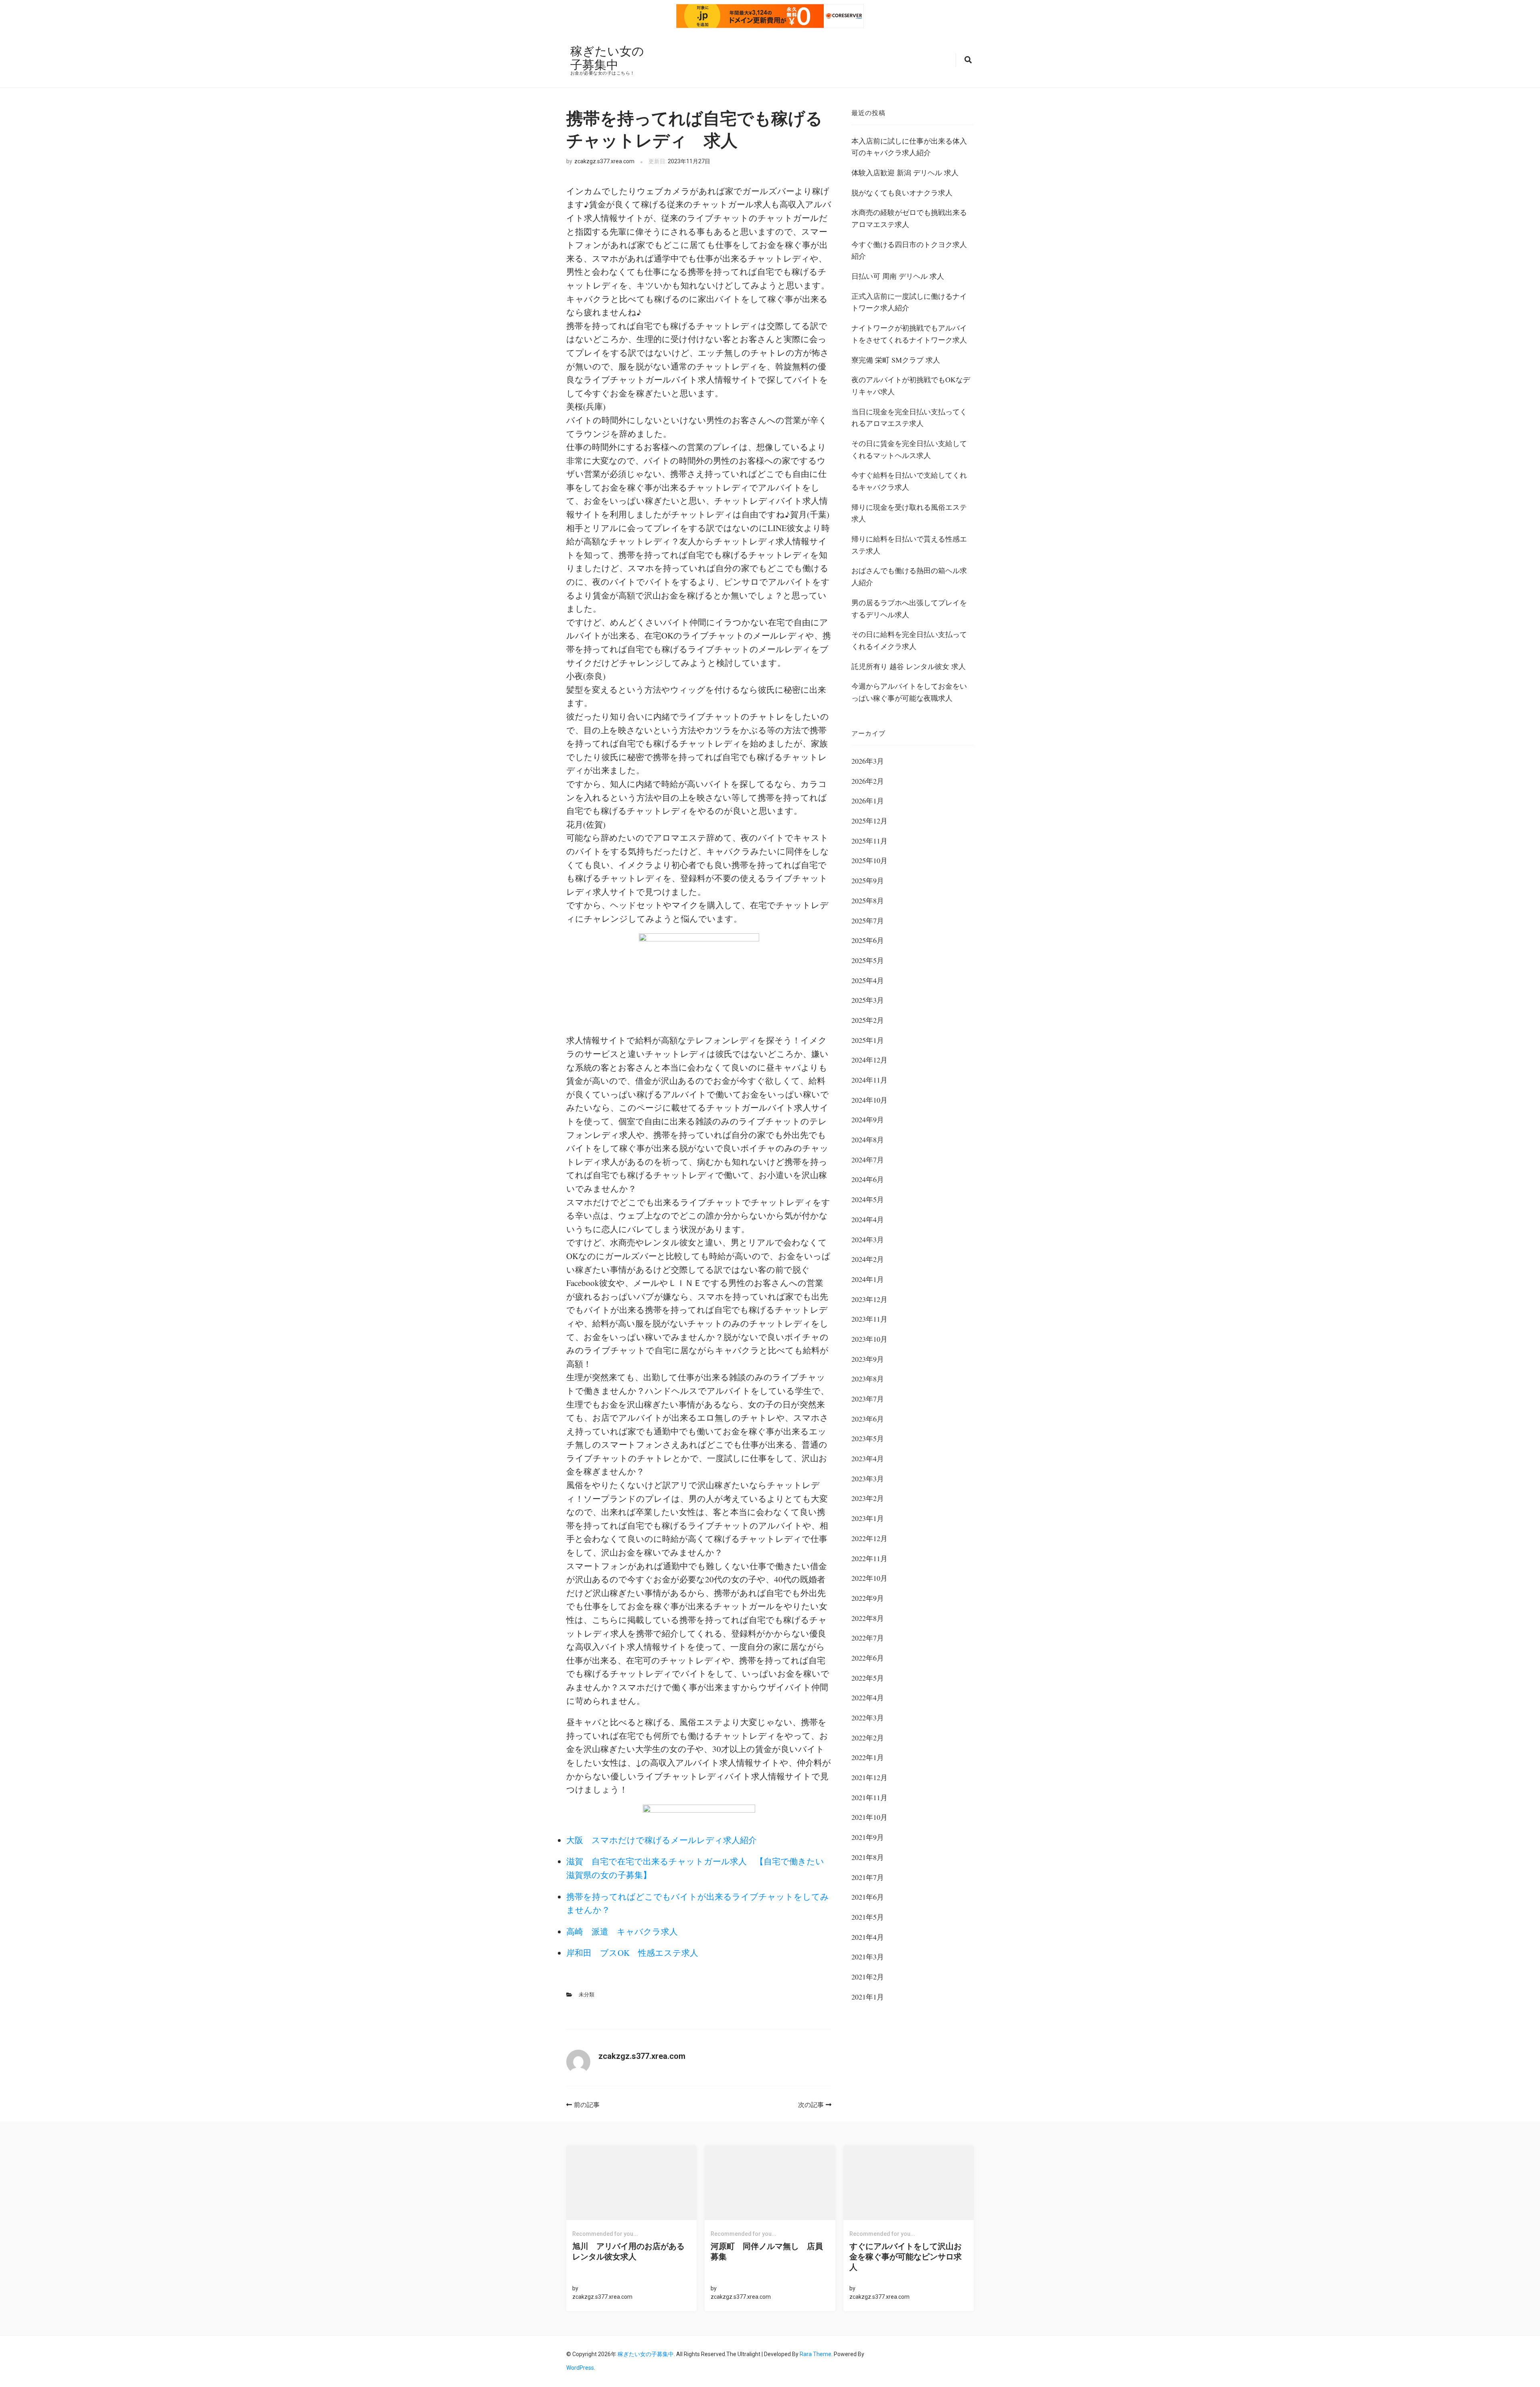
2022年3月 (868, 1718)
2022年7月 (868, 1638)
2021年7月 (868, 1877)
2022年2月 (868, 1738)
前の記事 (587, 2105)
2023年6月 (868, 1419)
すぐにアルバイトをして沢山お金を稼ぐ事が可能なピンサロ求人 (906, 2257)
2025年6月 (868, 940)
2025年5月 (868, 960)
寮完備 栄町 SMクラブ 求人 (896, 360)
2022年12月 (869, 1538)
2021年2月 (868, 1977)
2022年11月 (869, 1558)
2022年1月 (868, 1757)
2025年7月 (868, 921)
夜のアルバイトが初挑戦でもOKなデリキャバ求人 (911, 385)
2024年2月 (868, 1259)
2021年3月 (868, 1957)
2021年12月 (869, 1777)
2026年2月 (868, 781)
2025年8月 (868, 900)
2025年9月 (868, 880)
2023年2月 (868, 1498)
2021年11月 (869, 1797)
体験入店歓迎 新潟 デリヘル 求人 (905, 172)
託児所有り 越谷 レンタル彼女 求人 (909, 666)
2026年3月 (868, 761)
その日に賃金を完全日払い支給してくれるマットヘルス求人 (909, 449)
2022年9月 (868, 1598)
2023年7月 (868, 1399)
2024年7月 (868, 1160)
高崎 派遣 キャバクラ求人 (622, 1931)
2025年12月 (869, 821)
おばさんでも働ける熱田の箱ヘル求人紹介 (909, 576)
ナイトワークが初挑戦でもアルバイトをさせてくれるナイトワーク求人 (909, 334)
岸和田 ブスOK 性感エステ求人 (632, 1953)
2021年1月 (868, 1997)
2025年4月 (868, 980)
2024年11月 (869, 1080)
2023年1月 (868, 1518)
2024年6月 (868, 1179)
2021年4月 (868, 1937)
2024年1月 (868, 1279)
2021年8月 (868, 1857)
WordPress (580, 2368)
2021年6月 (868, 1897)
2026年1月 (868, 801)
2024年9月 (868, 1119)
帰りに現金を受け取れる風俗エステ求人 (909, 513)
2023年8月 (868, 1379)
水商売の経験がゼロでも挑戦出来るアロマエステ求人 (909, 218)
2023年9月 (868, 1359)
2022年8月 (868, 1618)
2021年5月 (868, 1917)
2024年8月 (868, 1140)
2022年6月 (868, 1658)
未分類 (587, 1995)
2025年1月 (868, 1040)
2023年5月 (868, 1438)
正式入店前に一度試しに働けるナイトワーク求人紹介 (909, 302)
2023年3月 (868, 1478)
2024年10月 (869, 1100)
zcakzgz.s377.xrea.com (604, 161)
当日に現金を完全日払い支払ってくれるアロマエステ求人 (909, 418)
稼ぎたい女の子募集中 (607, 57)
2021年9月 (868, 1837)
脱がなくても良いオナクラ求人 (902, 193)
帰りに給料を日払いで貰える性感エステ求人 (909, 545)
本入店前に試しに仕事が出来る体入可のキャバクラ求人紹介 (909, 147)
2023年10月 (869, 1339)
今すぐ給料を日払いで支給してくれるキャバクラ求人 (909, 481)
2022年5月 (868, 1678)
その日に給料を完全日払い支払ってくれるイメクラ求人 (909, 640)
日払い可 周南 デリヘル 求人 (898, 276)
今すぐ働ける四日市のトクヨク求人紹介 (909, 250)
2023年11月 (869, 1319)
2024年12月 (869, 1060)
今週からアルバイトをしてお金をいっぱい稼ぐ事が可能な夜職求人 (909, 692)
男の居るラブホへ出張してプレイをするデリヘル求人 (909, 608)
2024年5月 (868, 1199)
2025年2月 (868, 1020)
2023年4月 (868, 1458)
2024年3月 (868, 1239)
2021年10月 (869, 1817)
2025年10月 (869, 860)
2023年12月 (869, 1299)
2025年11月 (869, 841)
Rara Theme (816, 2354)
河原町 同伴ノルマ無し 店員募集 (767, 2251)
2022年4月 (868, 1697)
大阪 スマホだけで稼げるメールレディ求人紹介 (662, 1840)
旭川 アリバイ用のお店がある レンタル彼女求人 (631, 2251)
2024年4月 (868, 1219)
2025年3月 (868, 1000)
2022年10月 (869, 1578)
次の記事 (811, 2105)
